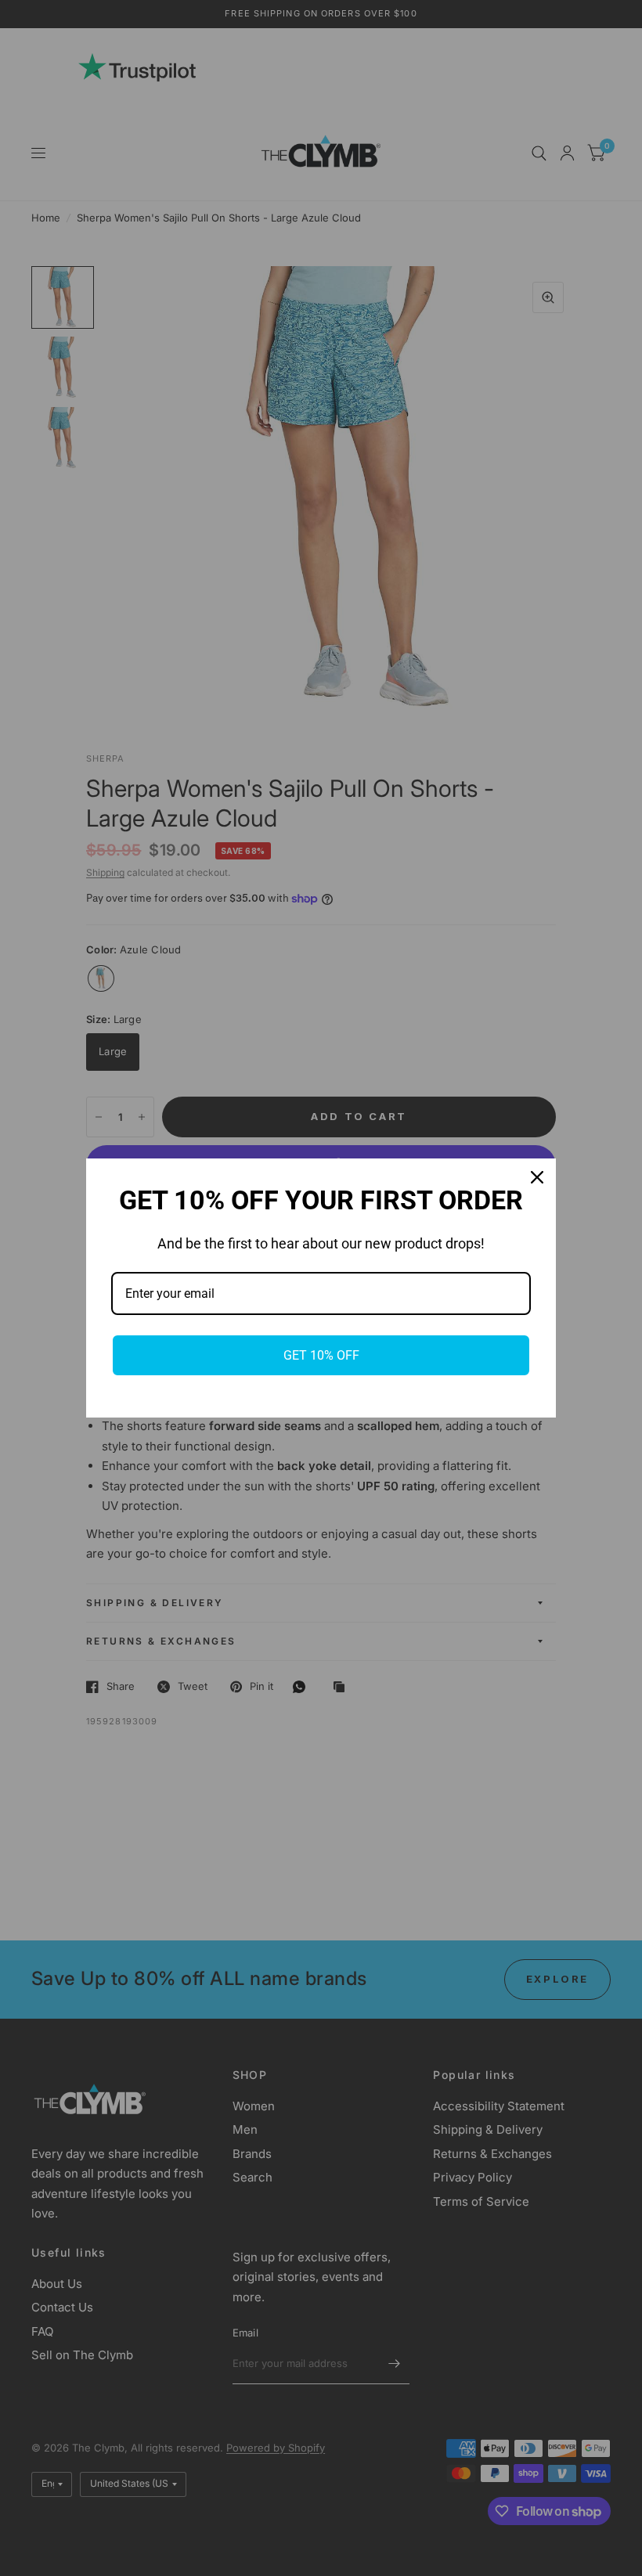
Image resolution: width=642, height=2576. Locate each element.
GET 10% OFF (321, 1355)
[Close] (537, 1177)
